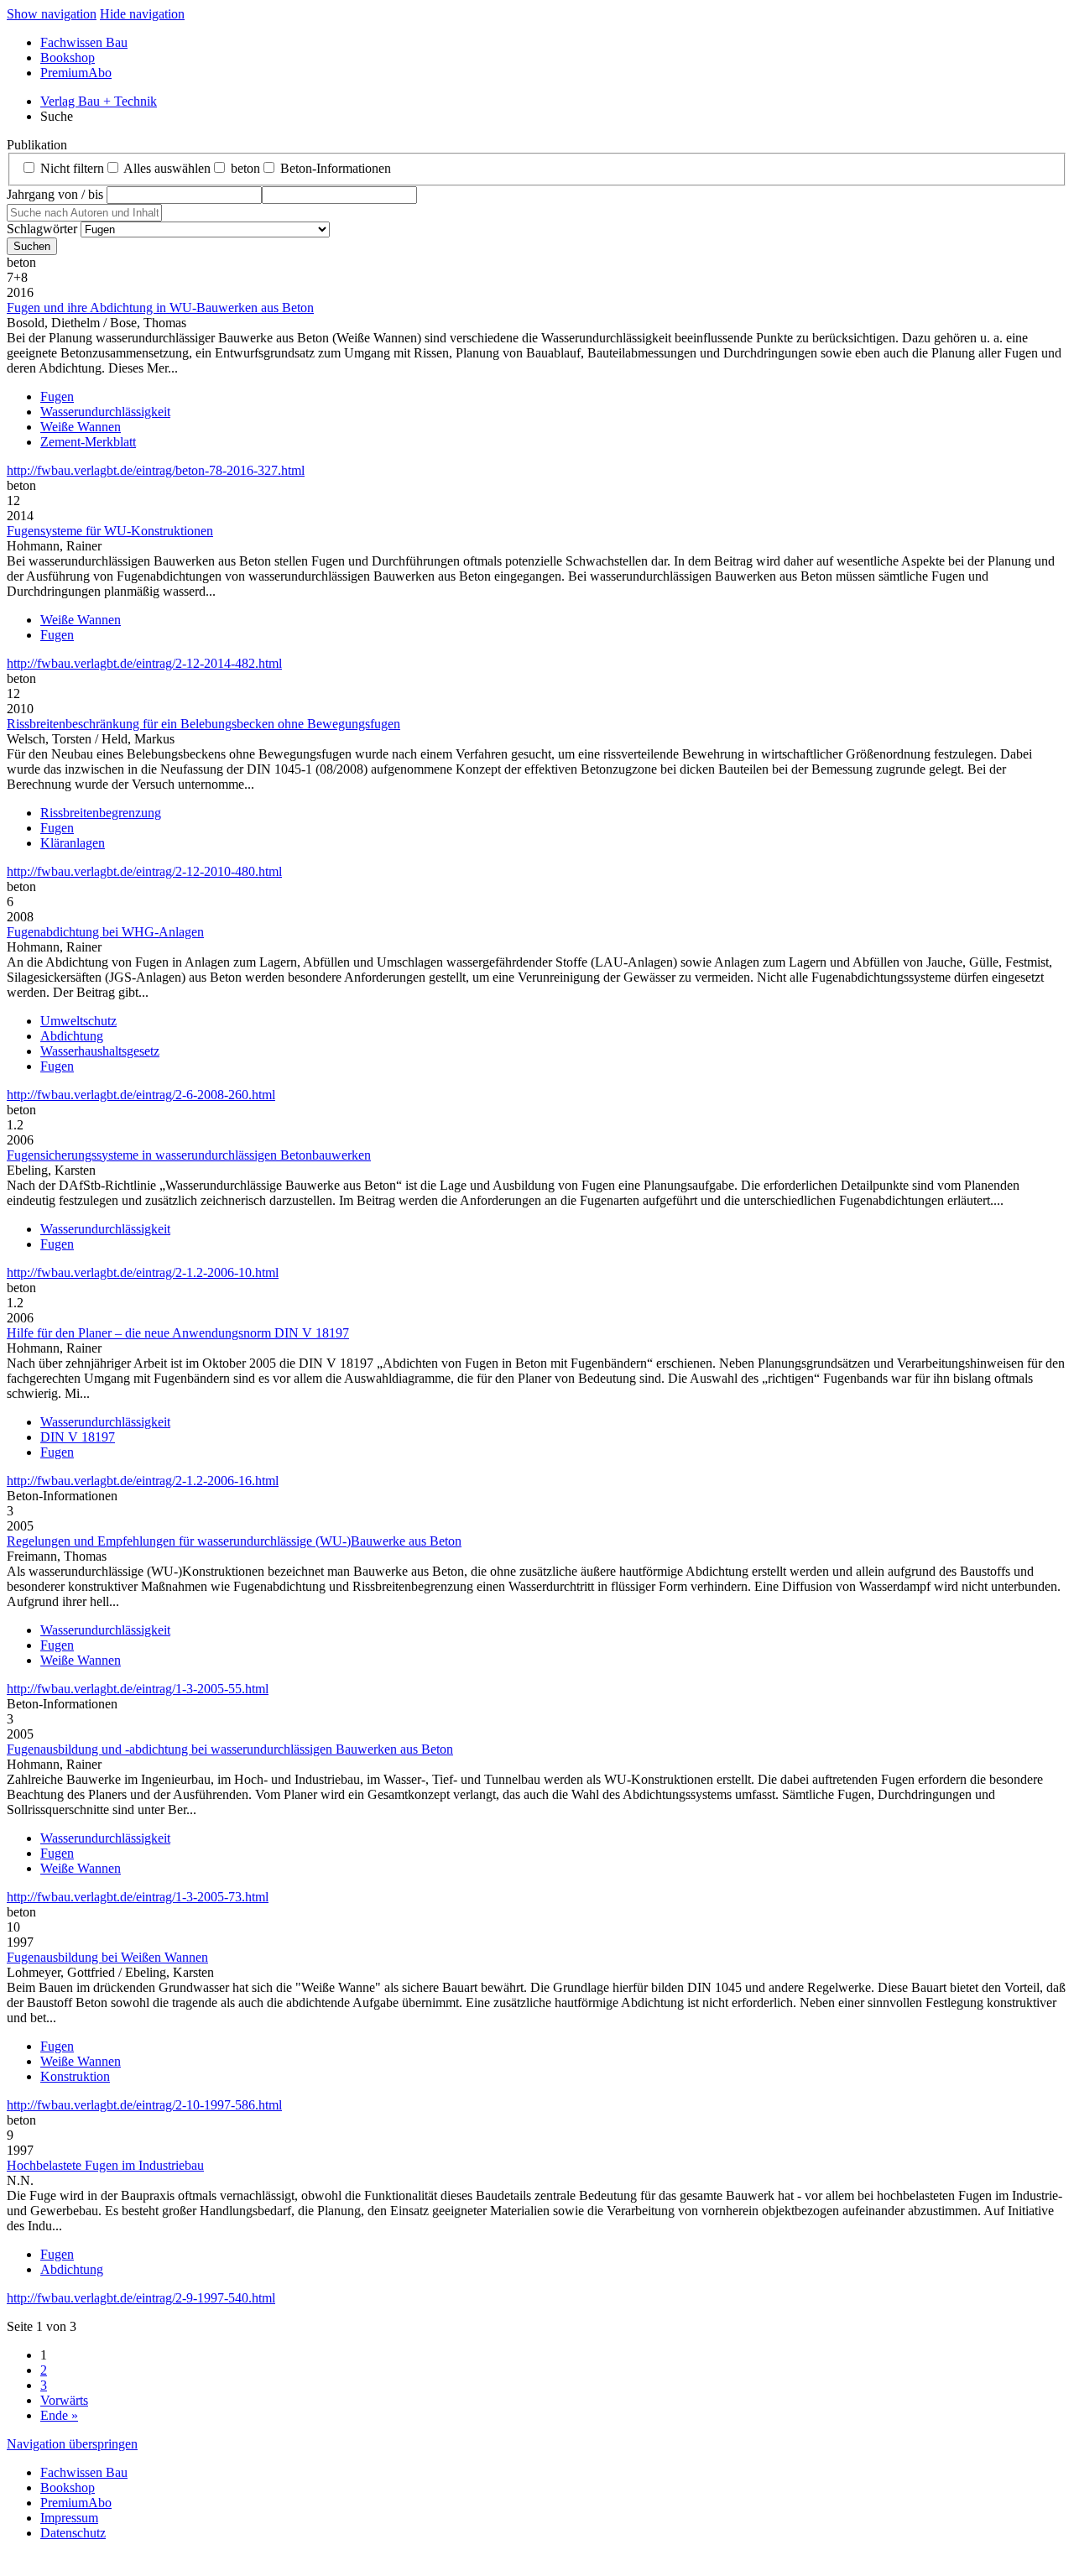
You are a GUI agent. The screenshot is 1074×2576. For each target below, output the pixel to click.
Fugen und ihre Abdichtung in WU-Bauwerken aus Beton (160, 308)
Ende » (59, 2415)
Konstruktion (75, 2076)
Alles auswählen (167, 168)
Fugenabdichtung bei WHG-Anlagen (105, 932)
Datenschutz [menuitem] (73, 2533)
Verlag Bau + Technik (99, 101)
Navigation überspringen (72, 2444)
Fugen (57, 396)
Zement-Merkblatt (88, 442)
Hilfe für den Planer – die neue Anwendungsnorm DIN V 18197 (178, 1333)
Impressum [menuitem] (69, 2518)
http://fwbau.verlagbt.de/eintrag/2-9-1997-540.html (141, 2298)
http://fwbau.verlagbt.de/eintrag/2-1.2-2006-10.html (143, 1272)
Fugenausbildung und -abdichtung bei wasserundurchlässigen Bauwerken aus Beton (230, 1749)
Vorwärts (64, 2400)
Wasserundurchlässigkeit (105, 412)
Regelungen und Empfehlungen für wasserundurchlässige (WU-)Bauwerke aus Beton (234, 1541)
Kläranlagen (73, 843)
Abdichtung (72, 1036)
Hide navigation (142, 14)
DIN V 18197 (78, 1437)
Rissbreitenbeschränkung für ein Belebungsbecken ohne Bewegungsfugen (203, 724)
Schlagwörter (42, 229)
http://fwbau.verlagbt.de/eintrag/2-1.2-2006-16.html (143, 1481)
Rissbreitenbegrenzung (101, 813)
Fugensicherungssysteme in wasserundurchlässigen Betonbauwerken (189, 1155)
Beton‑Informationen (336, 168)
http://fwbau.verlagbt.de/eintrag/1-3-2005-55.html (138, 1689)
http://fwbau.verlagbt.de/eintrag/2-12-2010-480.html (144, 871)
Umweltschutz (78, 1021)
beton (245, 168)
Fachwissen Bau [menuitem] (84, 42)
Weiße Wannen (81, 427)
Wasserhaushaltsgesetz (100, 1051)
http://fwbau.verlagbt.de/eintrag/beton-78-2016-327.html (156, 470)
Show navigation (52, 14)
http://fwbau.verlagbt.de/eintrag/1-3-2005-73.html (138, 1897)
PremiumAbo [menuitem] (76, 73)
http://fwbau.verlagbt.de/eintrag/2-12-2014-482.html (144, 663)
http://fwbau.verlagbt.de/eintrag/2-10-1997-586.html (144, 2105)
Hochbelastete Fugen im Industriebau (105, 2165)
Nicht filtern (72, 168)
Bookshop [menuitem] (68, 57)
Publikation (37, 145)
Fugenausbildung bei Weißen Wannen (107, 1957)
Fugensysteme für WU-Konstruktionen (110, 531)
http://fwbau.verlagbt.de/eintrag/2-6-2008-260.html (141, 1095)
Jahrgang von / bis (55, 194)
